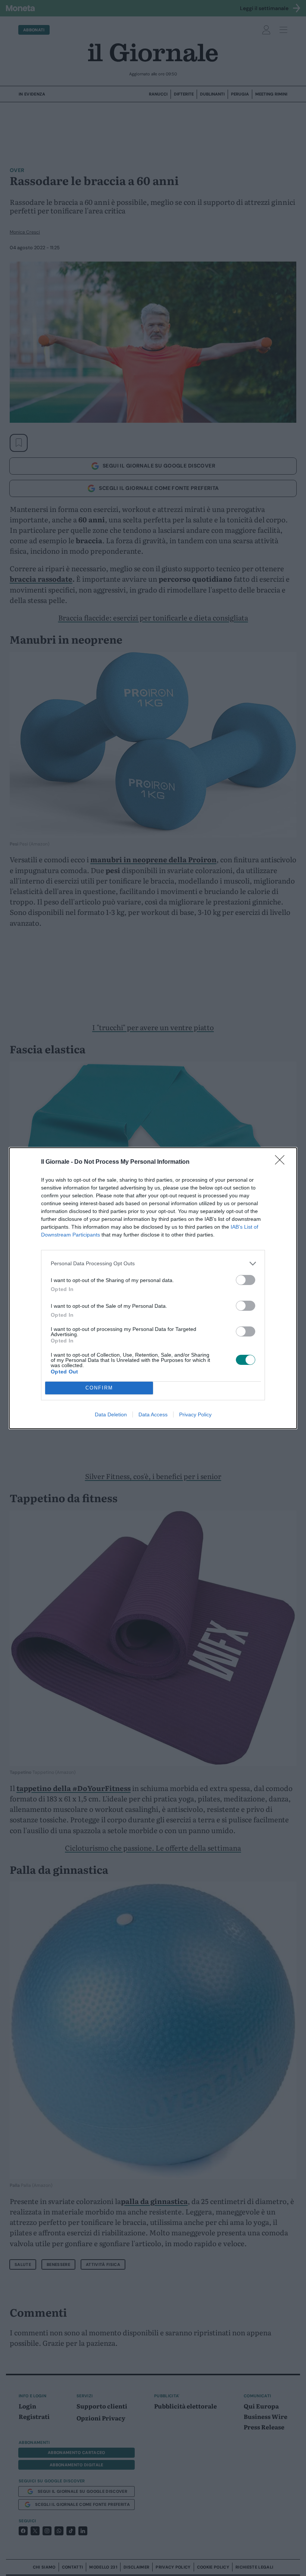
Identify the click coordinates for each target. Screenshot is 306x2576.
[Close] (282, 1162)
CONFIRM (99, 1388)
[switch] (246, 1280)
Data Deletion (111, 1414)
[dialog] (153, 1288)
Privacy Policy (195, 1414)
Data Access (153, 1414)
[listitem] (153, 1264)
